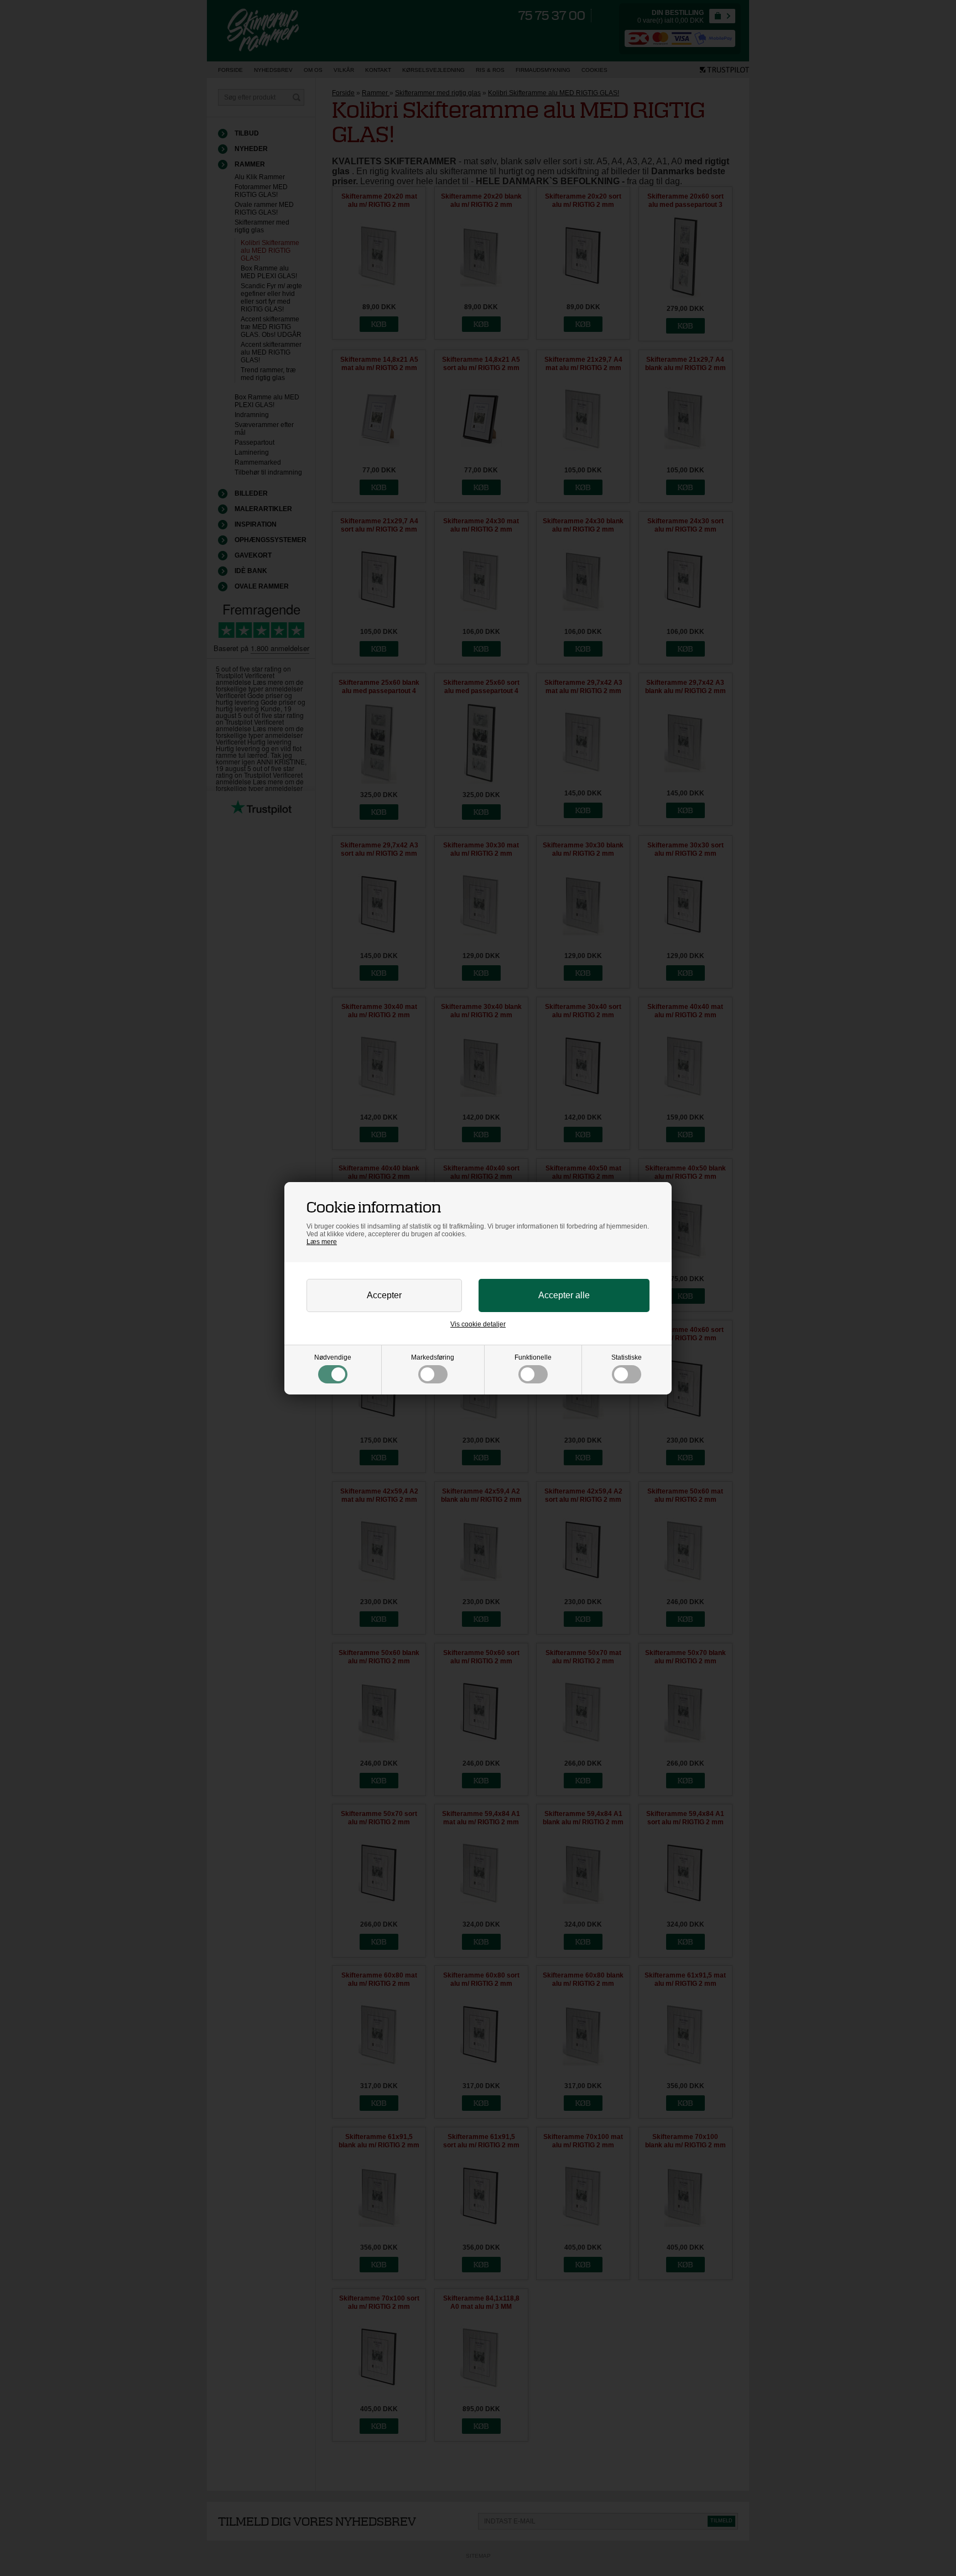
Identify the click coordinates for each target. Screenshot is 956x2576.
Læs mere (322, 1242)
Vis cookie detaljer (478, 1324)
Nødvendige (333, 1357)
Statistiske (627, 1357)
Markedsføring (433, 1357)
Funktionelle (533, 1357)
